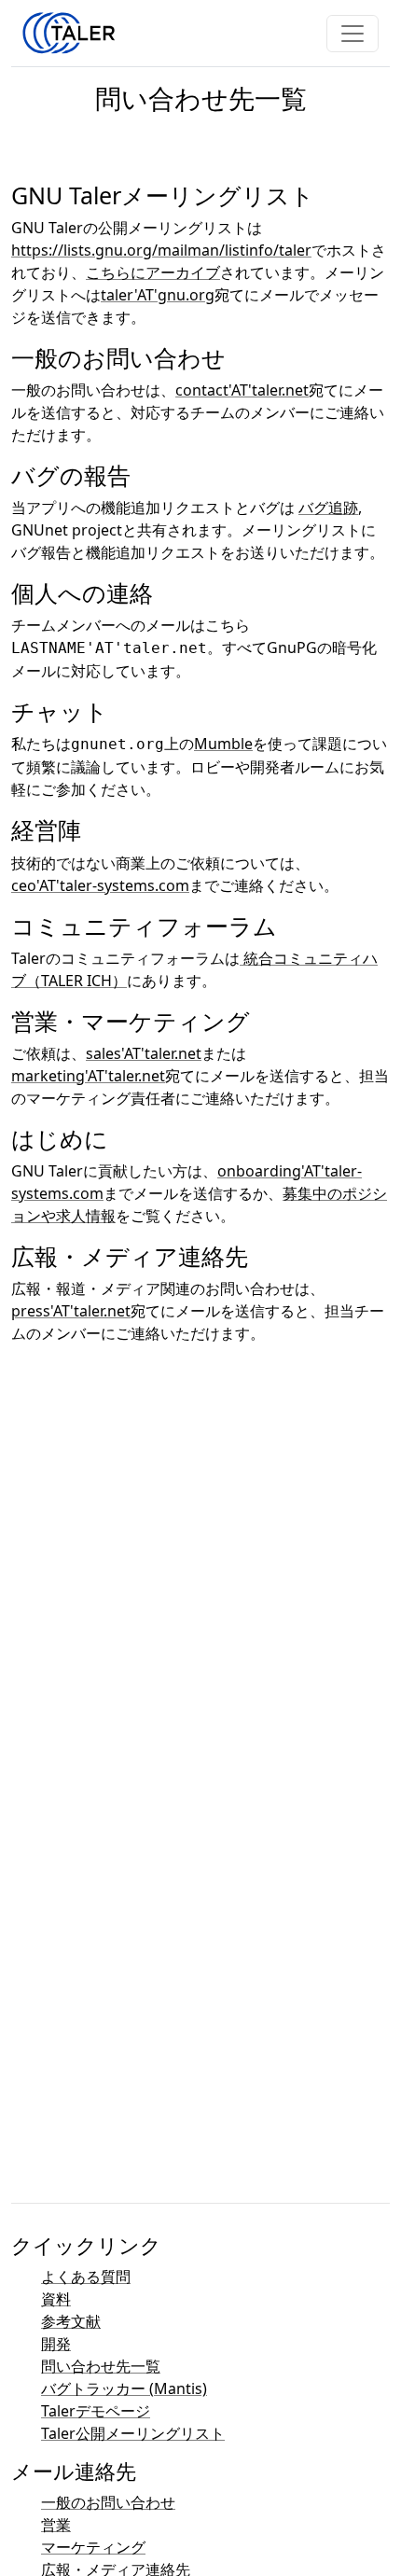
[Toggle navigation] (353, 34)
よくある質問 (86, 2277)
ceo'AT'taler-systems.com (100, 885)
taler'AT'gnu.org (158, 295)
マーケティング (93, 2547)
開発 (56, 2344)
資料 (56, 2299)
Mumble (223, 744)
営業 (56, 2525)
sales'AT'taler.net (144, 1053)
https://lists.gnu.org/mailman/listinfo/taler (161, 250)
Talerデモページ (96, 2411)
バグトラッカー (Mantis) (124, 2388)
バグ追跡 (328, 508)
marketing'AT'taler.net (88, 1076)
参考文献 (71, 2321)
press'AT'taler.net (71, 1311)
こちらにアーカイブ (153, 272)
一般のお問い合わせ (108, 2502)
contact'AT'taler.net (242, 390)
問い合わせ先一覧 (101, 2366)
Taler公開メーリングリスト (133, 2433)
